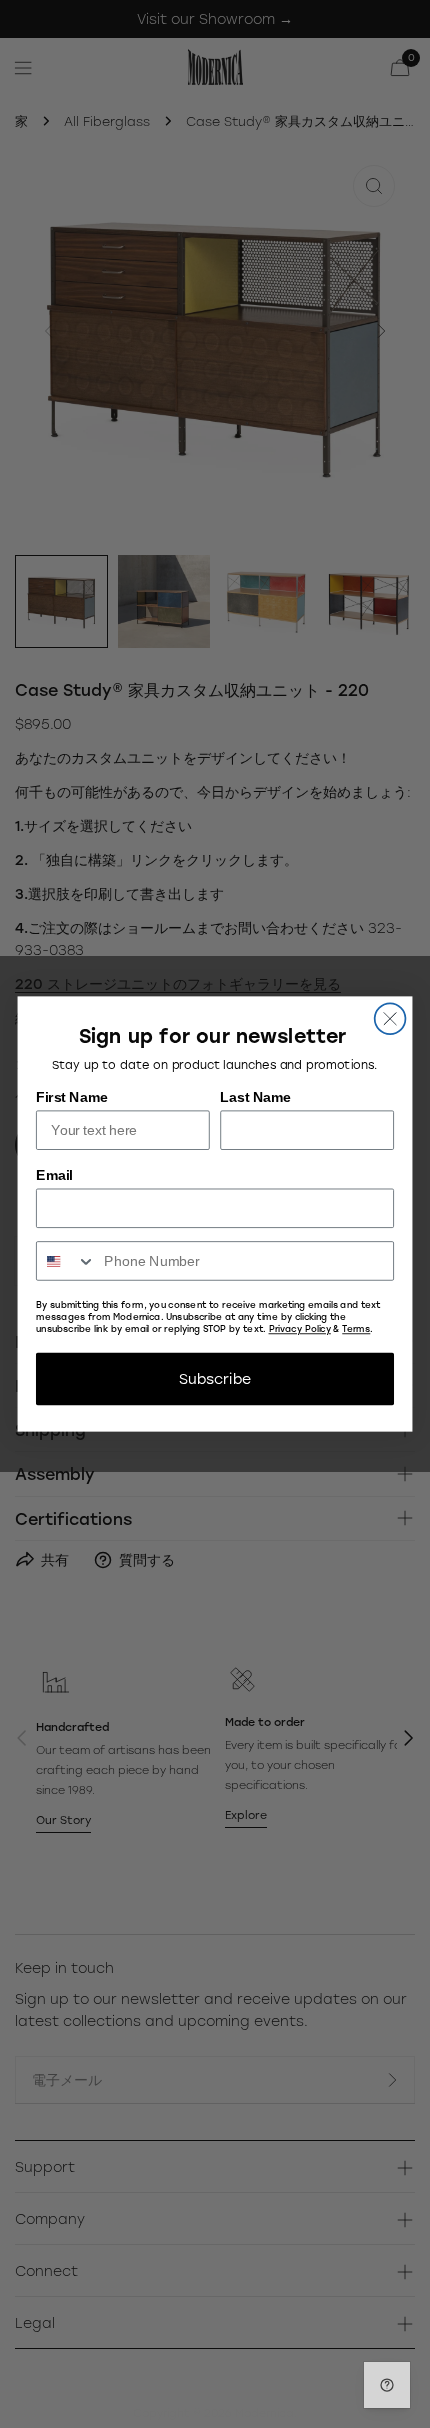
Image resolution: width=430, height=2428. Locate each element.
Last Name (255, 1096)
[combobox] (66, 1261)
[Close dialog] (390, 1018)
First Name (72, 1096)
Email (54, 1174)
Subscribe (215, 1378)
